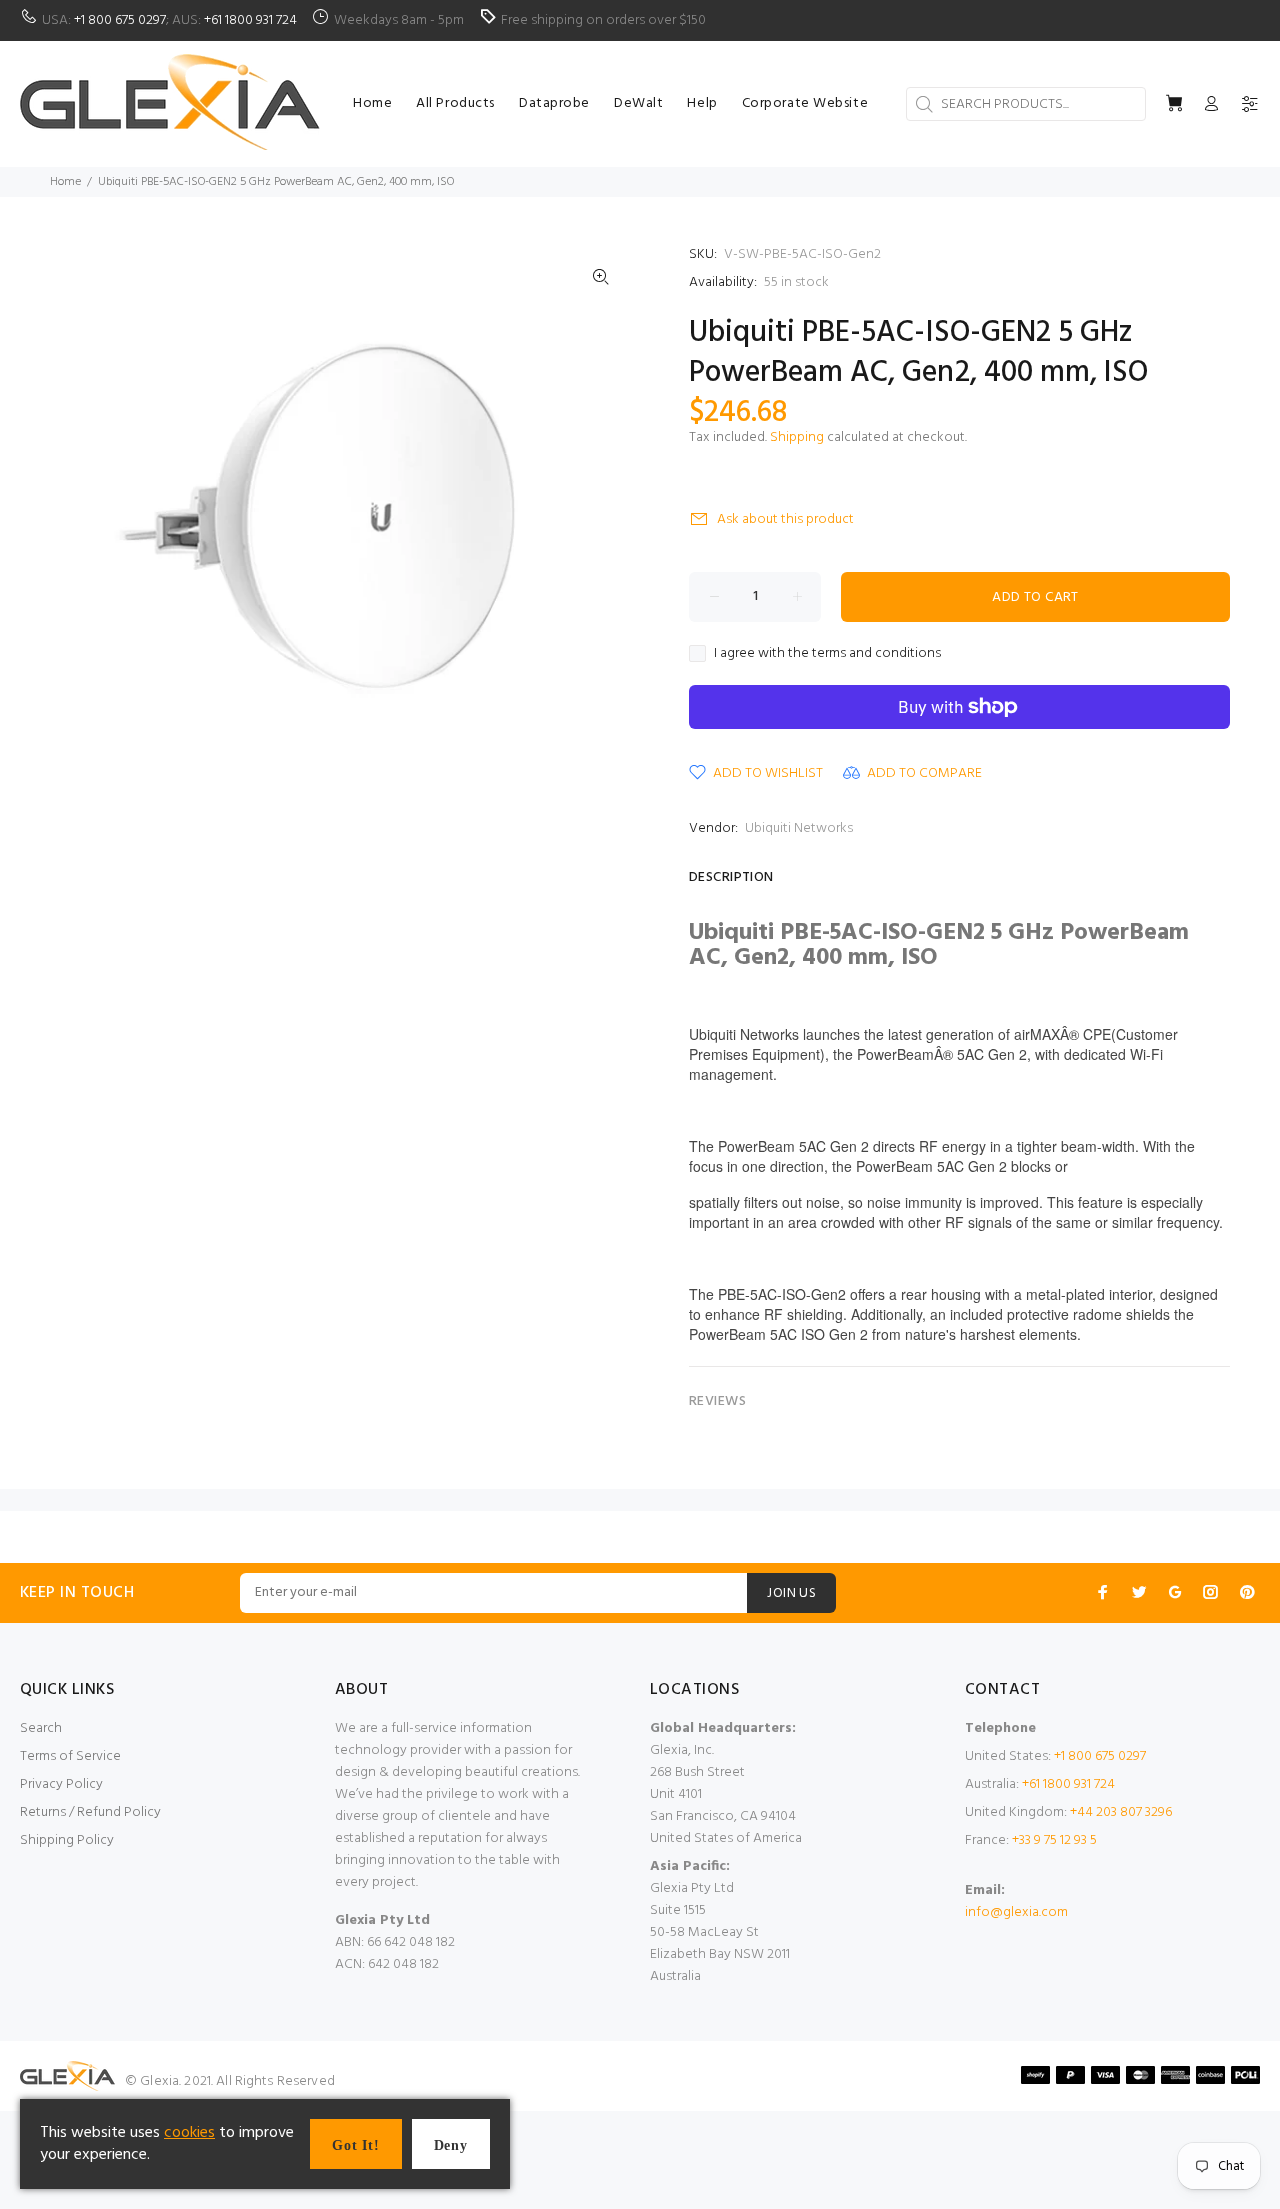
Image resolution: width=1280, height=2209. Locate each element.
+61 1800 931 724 (250, 20)
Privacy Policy (61, 1784)
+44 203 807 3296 (1121, 1812)
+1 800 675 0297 (120, 20)
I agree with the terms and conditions (827, 654)
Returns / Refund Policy (90, 1812)
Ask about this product (785, 519)
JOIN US (791, 1593)
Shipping (797, 437)
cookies (189, 2133)
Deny (451, 2145)
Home (65, 182)
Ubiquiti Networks (799, 828)
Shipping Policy (67, 1840)
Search (41, 1728)
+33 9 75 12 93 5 (1054, 1840)
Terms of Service (70, 1756)
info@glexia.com (1016, 1912)
